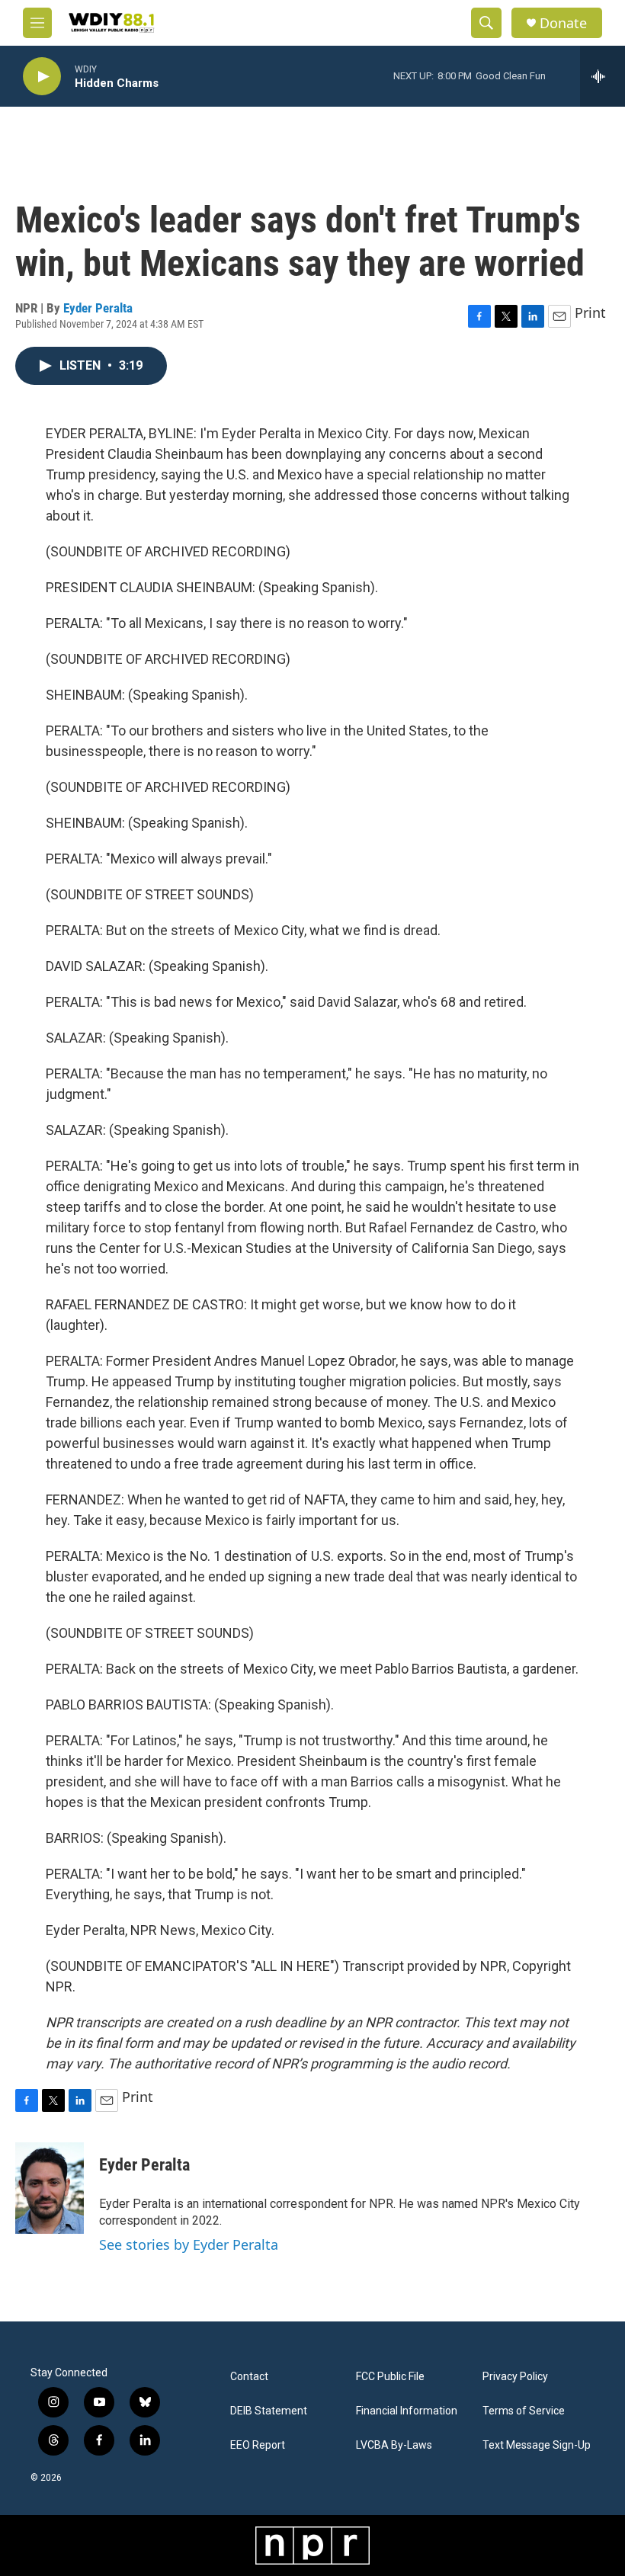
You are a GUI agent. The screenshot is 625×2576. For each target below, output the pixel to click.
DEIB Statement (269, 2411)
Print (590, 312)
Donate (563, 23)
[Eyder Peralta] (50, 2188)
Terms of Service (524, 2411)
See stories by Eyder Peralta (189, 2244)
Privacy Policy (515, 2377)
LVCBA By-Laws (394, 2445)
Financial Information (407, 2411)
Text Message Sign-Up (537, 2445)
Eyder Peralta (98, 308)
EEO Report (258, 2445)
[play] (42, 77)
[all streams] (603, 76)
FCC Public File (390, 2377)
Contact (249, 2377)
